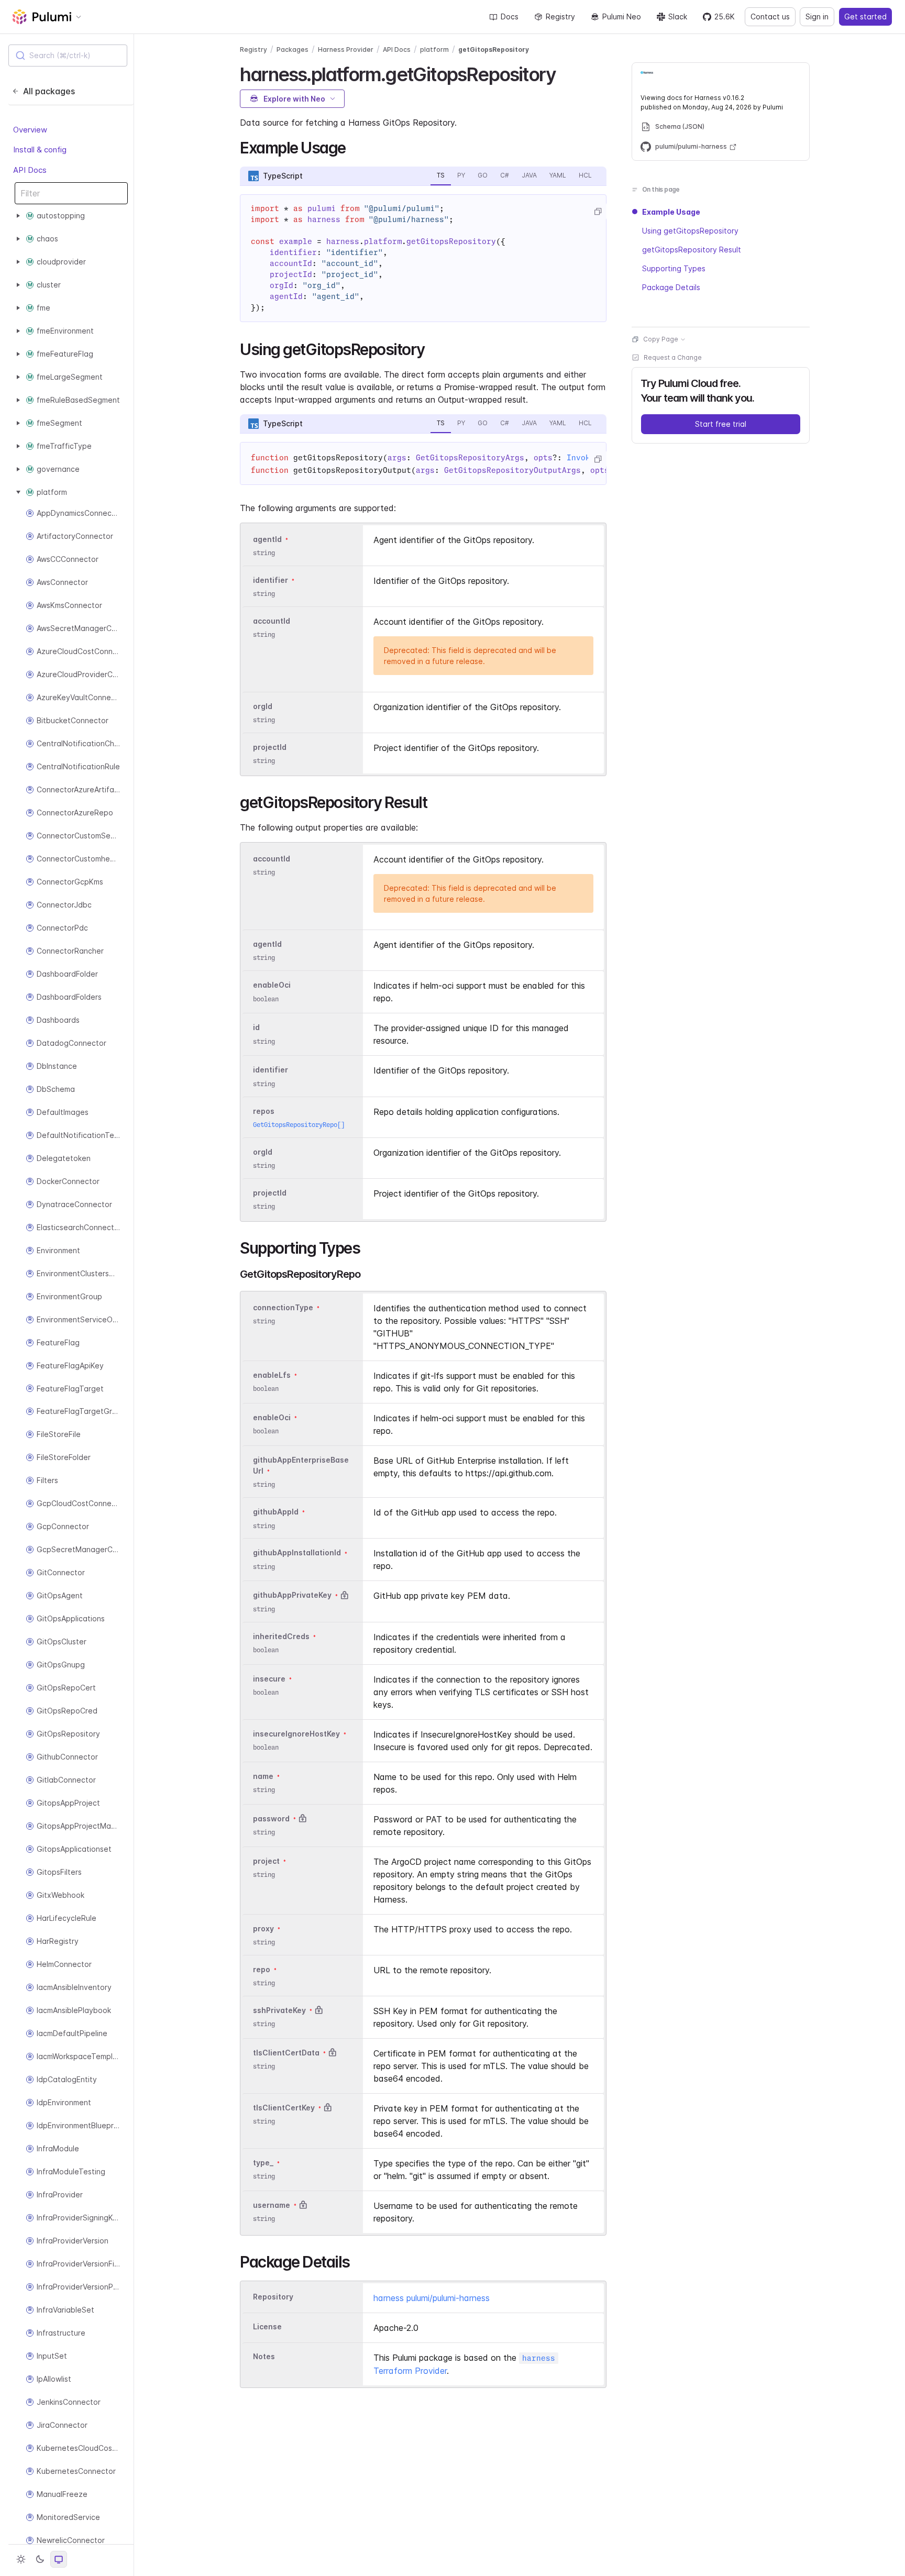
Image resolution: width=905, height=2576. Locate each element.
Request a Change (673, 357)
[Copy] (598, 212)
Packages (293, 49)
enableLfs (272, 1375)
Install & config (40, 150)
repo (262, 1969)
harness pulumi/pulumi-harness (432, 2298)
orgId (263, 706)
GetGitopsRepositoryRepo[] (299, 1125)
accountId (272, 621)
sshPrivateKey (279, 2010)
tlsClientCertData (286, 2053)
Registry (560, 16)
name (263, 1776)
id (256, 1028)
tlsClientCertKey (284, 2108)
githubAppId (276, 1512)
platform (434, 49)
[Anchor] (565, 73)
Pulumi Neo (622, 16)
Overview (30, 130)
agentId (267, 539)
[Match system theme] (59, 2559)
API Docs (30, 170)
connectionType (283, 1307)
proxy (263, 1928)
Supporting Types (674, 268)
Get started (865, 16)
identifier (271, 580)
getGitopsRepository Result (692, 250)
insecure (269, 1679)
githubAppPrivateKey (292, 1595)
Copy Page (661, 339)
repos (264, 1111)
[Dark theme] (40, 2559)
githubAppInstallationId (297, 1553)
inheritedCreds (281, 1636)
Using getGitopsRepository (690, 231)
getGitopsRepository (494, 49)
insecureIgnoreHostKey (296, 1734)
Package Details (671, 287)
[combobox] (68, 56)
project (266, 1861)
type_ (263, 2163)
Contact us (770, 16)
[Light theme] (21, 2559)
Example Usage (671, 212)
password (271, 1818)
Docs (510, 16)
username (272, 2205)
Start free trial (721, 424)
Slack (678, 16)
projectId (270, 747)
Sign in (817, 16)
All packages (49, 91)
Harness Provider (346, 49)
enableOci (272, 985)
